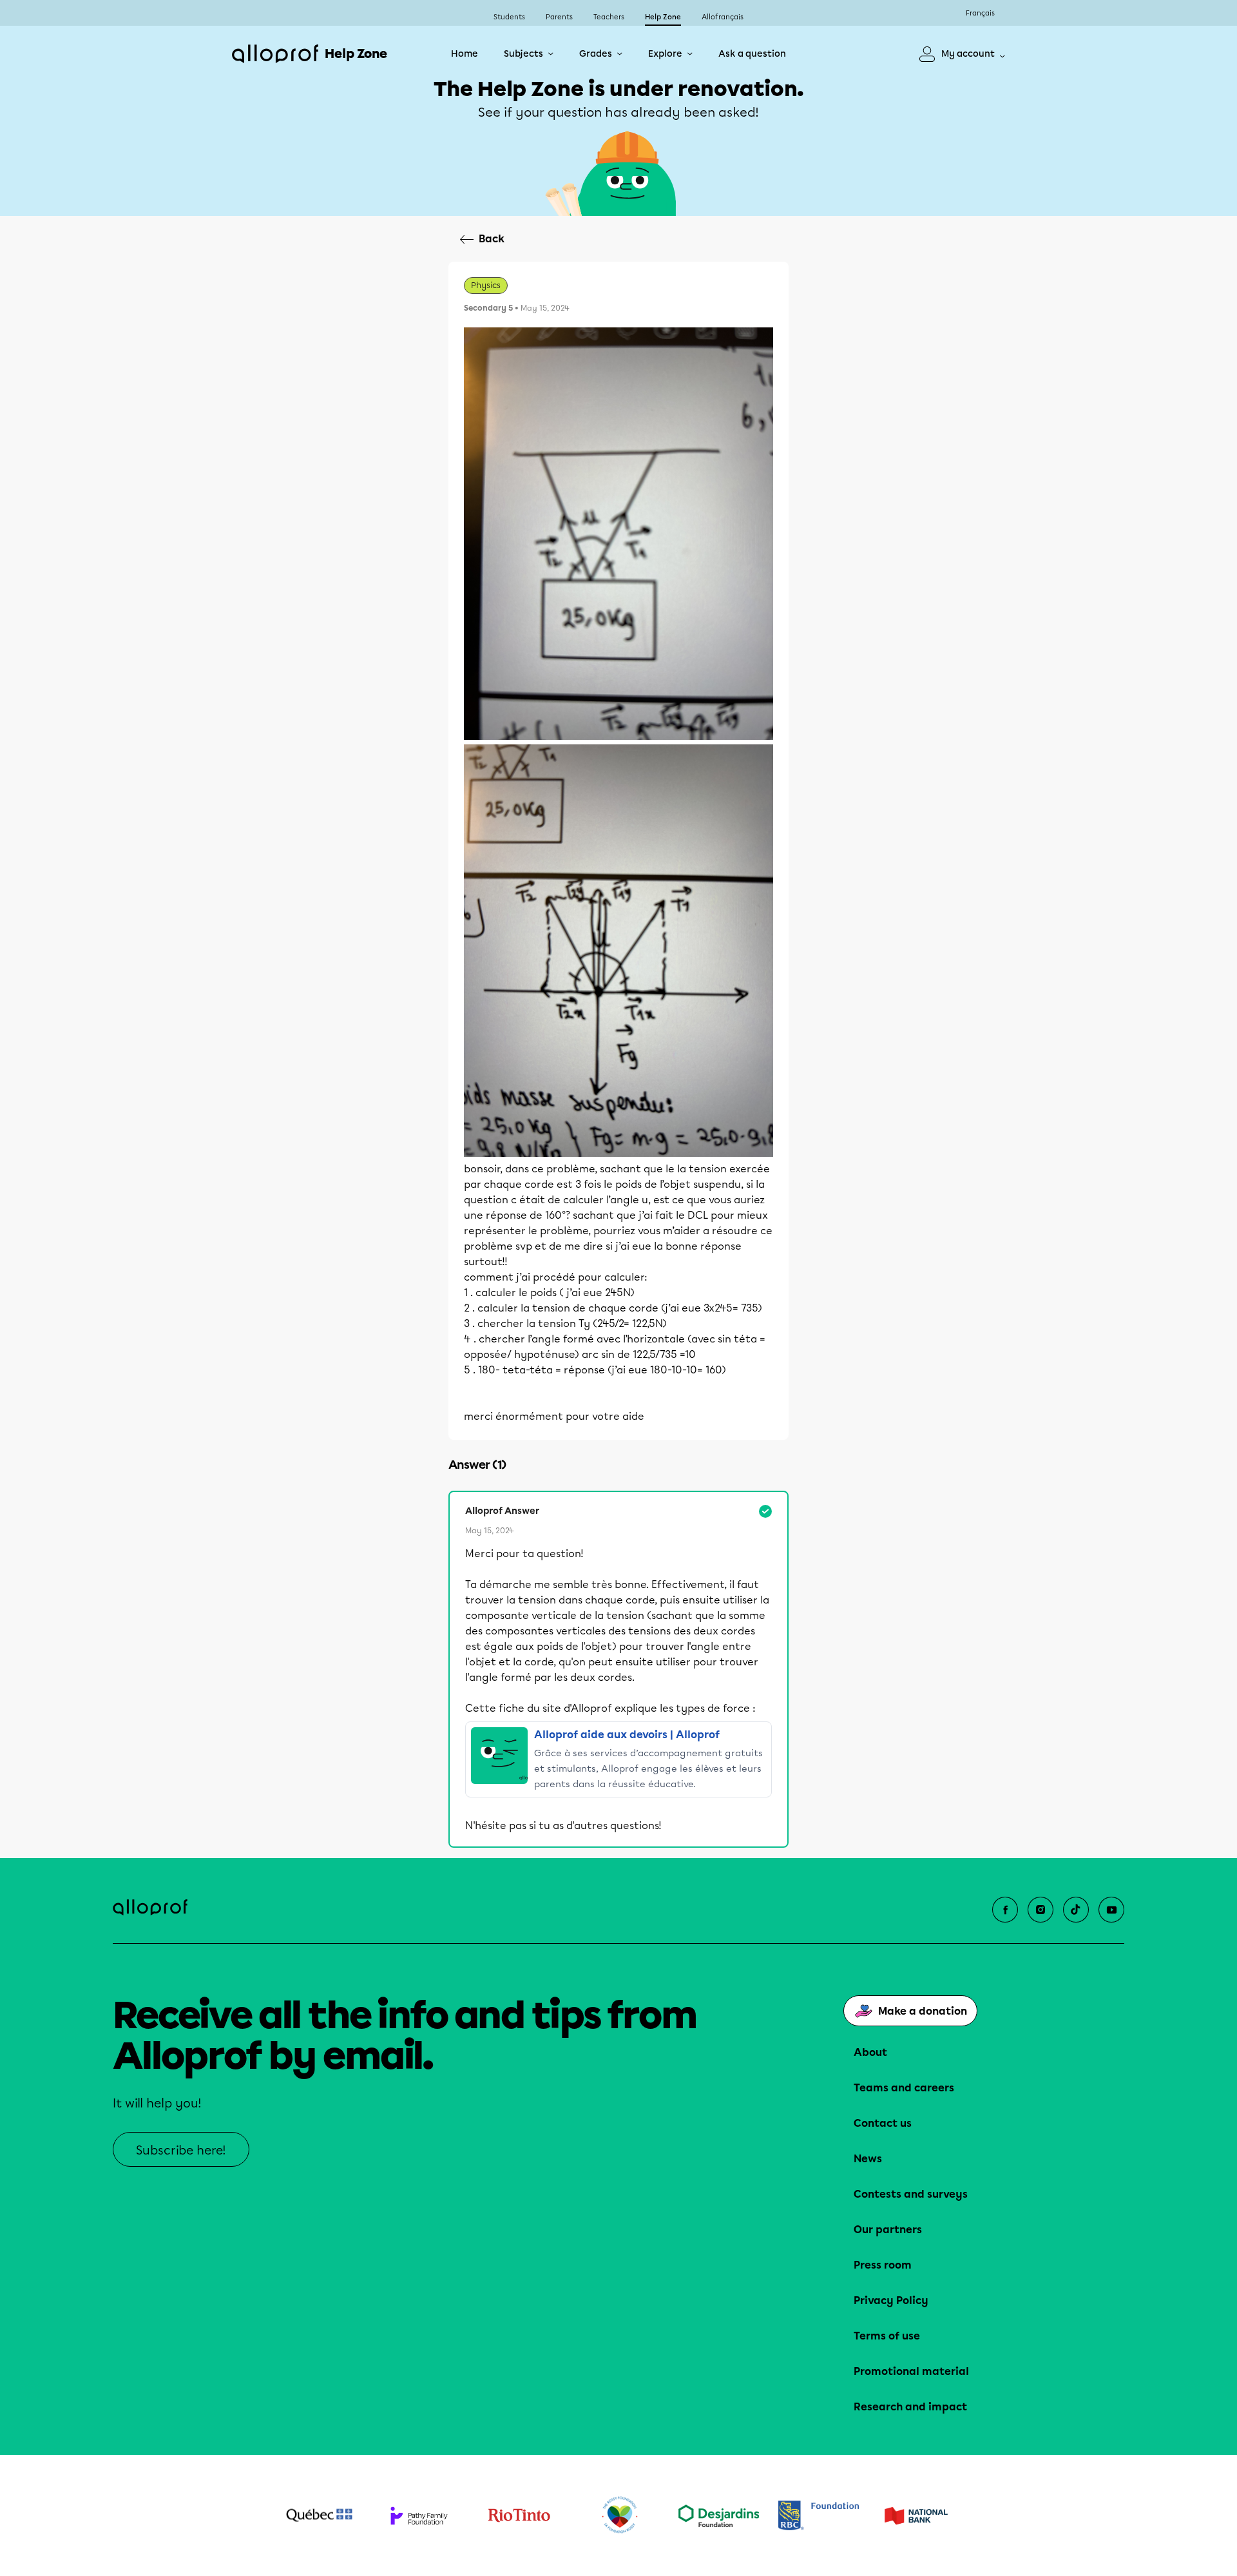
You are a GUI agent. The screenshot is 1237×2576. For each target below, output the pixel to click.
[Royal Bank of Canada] (819, 2515)
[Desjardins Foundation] (719, 2516)
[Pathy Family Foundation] (419, 2516)
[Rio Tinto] (519, 2515)
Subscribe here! (181, 2150)
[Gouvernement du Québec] (319, 2515)
